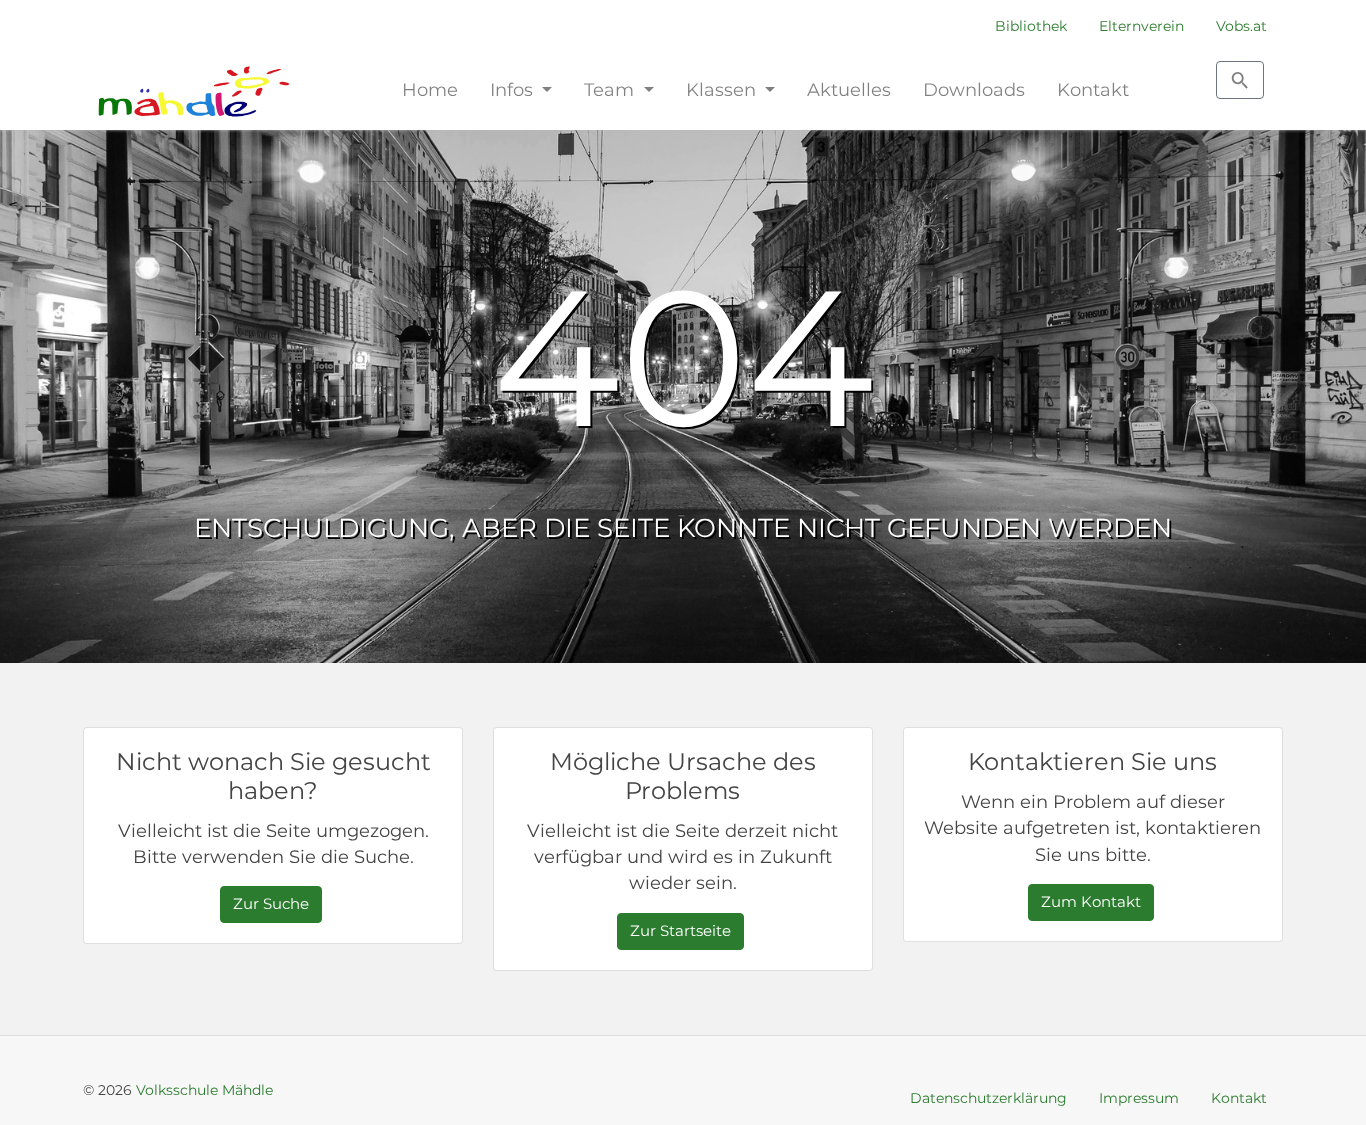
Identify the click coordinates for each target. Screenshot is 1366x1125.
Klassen (723, 89)
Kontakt (1093, 89)
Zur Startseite (680, 930)
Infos (514, 89)
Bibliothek (1031, 26)
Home (430, 89)
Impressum (1139, 1098)
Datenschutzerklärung (988, 1098)
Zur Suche (271, 903)
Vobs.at (1241, 26)
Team (611, 89)
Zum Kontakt (1091, 901)
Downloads (974, 89)
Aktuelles (849, 89)
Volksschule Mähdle (204, 1090)
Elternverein (1141, 26)
